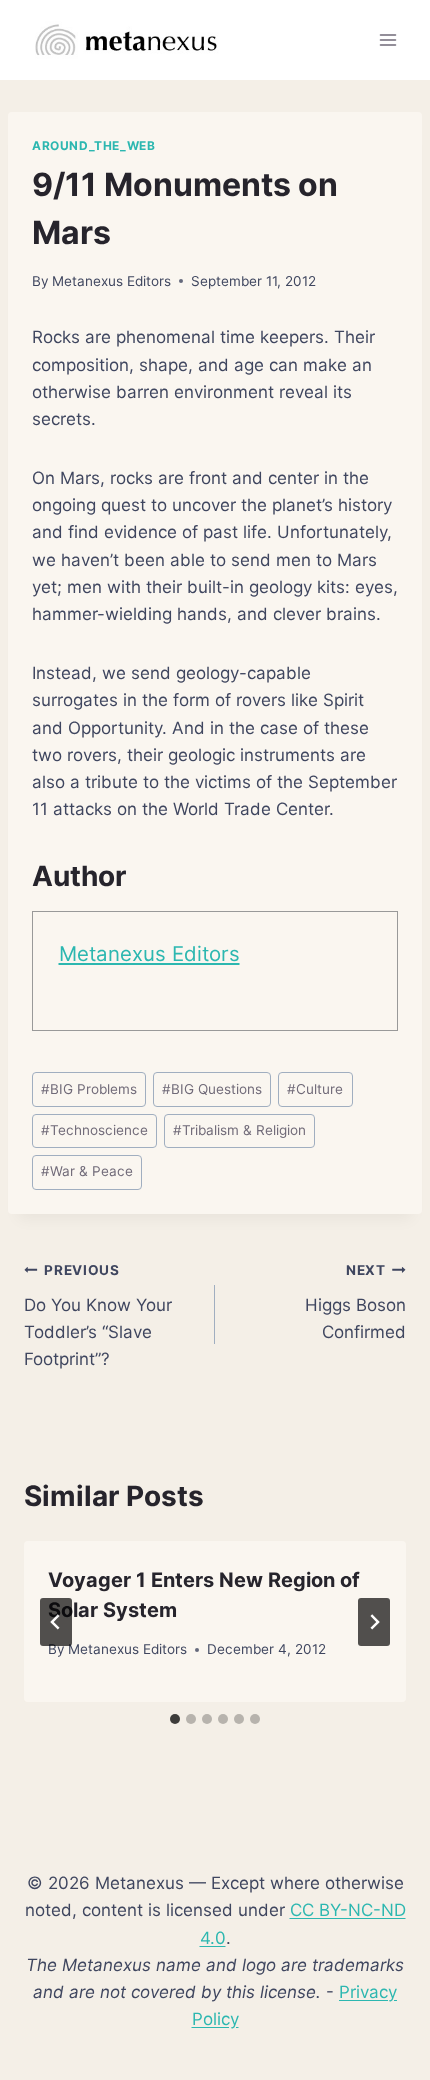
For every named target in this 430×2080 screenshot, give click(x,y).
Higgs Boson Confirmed (355, 1302)
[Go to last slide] (56, 1622)
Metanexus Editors (111, 281)
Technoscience (94, 1130)
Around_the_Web (93, 145)
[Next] (374, 1622)
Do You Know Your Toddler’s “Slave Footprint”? (98, 1315)
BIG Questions (212, 1089)
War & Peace (87, 1171)
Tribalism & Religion (239, 1130)
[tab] (175, 1719)
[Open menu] (387, 39)
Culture (315, 1089)
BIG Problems (89, 1089)
